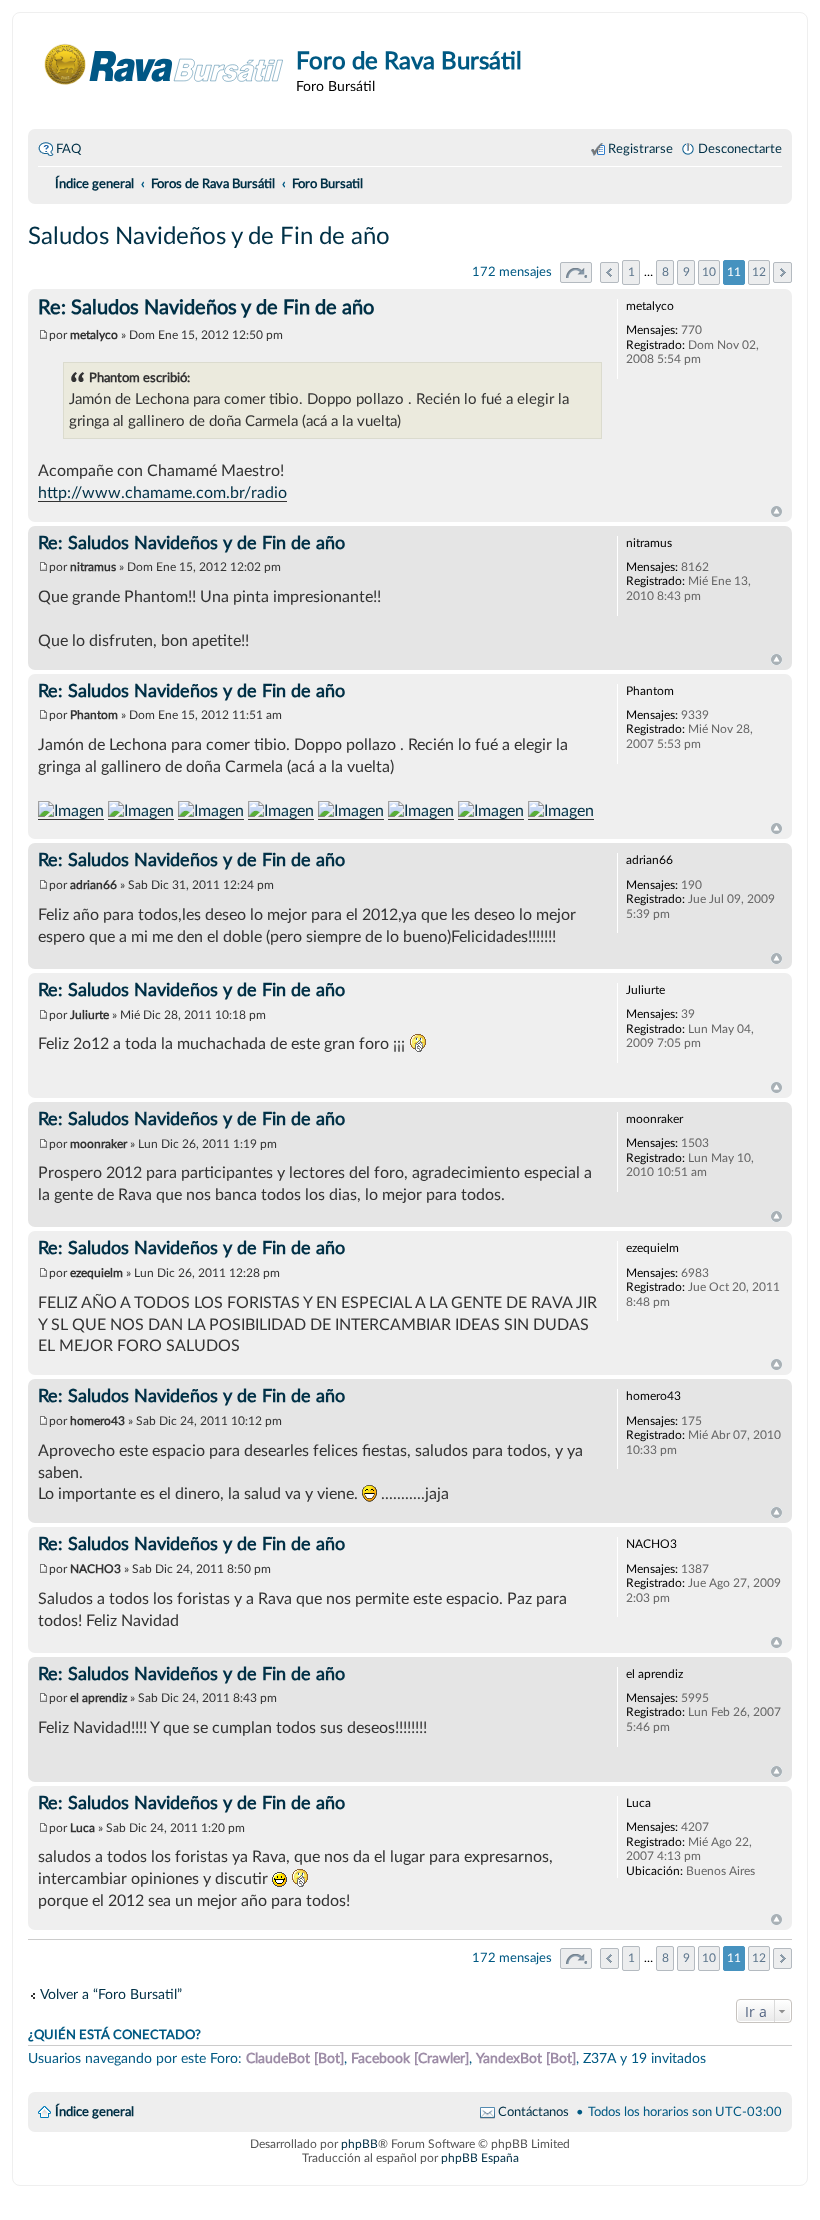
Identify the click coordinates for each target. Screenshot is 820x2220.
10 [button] (709, 272)
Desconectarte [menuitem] (740, 149)
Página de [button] (576, 272)
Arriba (776, 512)
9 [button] (686, 272)
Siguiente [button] (782, 272)
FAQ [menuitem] (68, 149)
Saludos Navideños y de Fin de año (209, 237)
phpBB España (480, 2158)
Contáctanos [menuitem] (533, 2112)
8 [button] (665, 272)
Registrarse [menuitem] (640, 149)
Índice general (94, 2112)
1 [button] (631, 272)
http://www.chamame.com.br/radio (162, 493)
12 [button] (759, 272)
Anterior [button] (609, 272)
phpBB (359, 2144)
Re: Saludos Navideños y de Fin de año (206, 308)
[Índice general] (164, 64)
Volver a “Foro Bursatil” (111, 1994)
